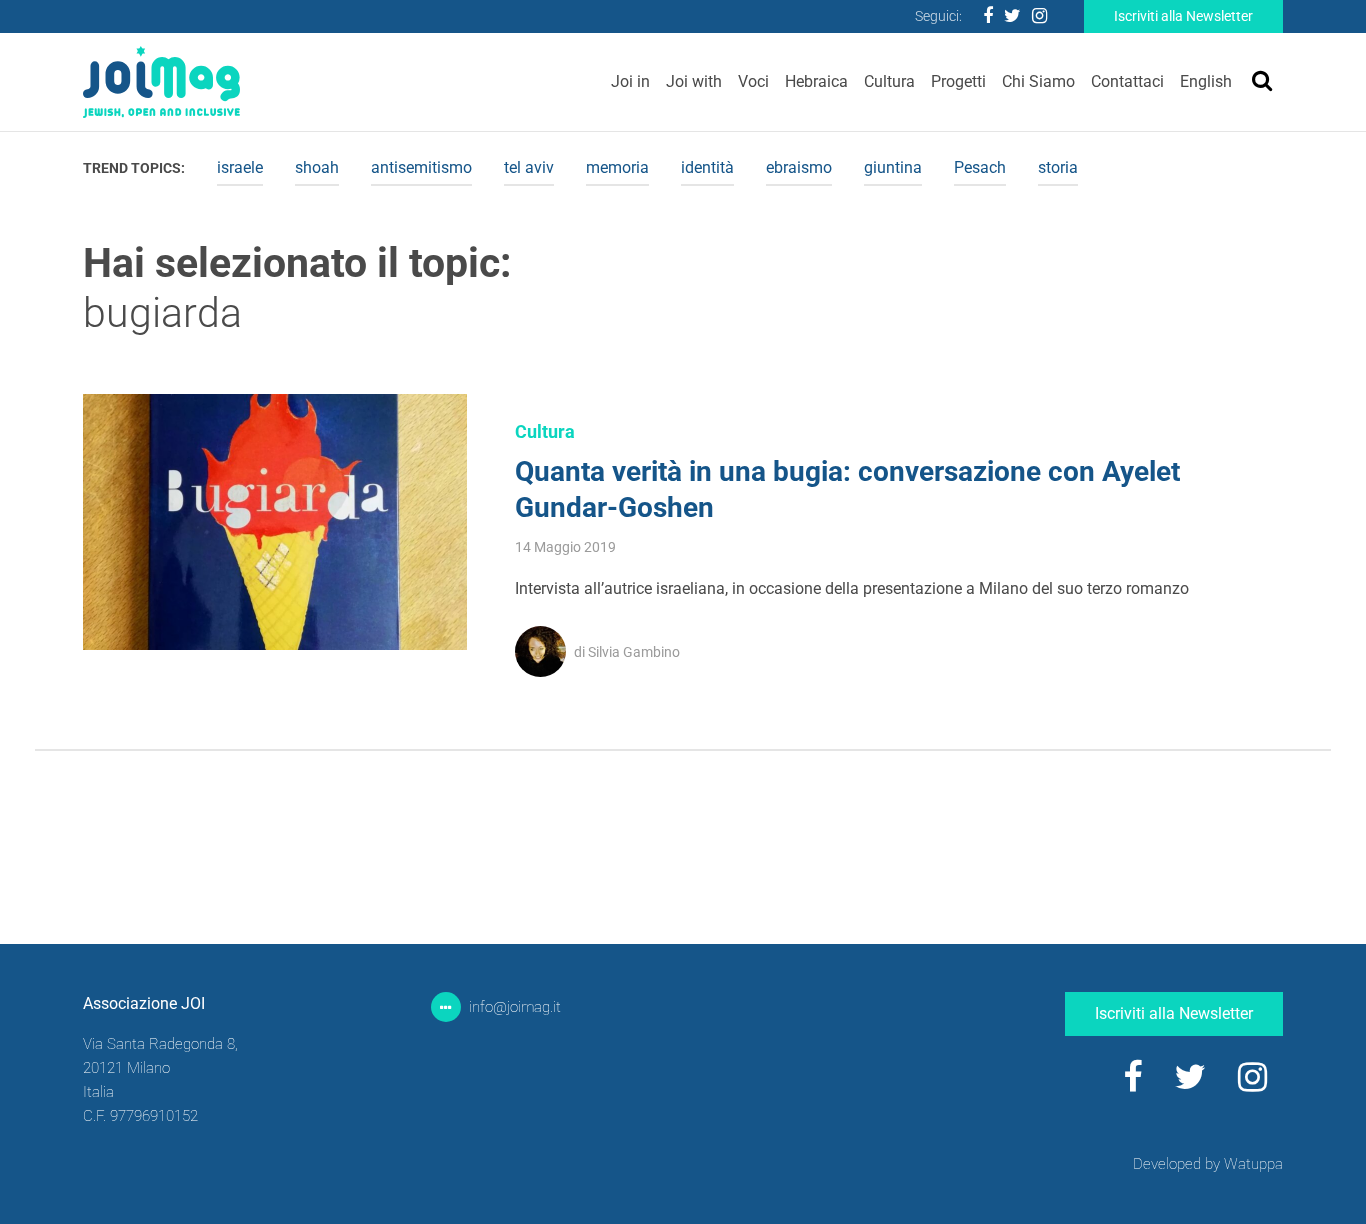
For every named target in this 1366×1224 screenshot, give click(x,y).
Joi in (630, 81)
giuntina (893, 167)
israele (240, 167)
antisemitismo (421, 167)
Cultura (889, 81)
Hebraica (816, 81)
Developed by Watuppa (1208, 1164)
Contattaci (1127, 81)
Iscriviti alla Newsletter (1183, 16)
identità (707, 167)
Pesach (980, 167)
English (1206, 81)
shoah (317, 167)
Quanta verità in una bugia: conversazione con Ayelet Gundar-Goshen (847, 489)
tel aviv (529, 167)
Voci (753, 81)
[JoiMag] (161, 82)
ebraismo (799, 167)
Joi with (694, 81)
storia (1058, 167)
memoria (617, 167)
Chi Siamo (1038, 81)
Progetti (958, 81)
